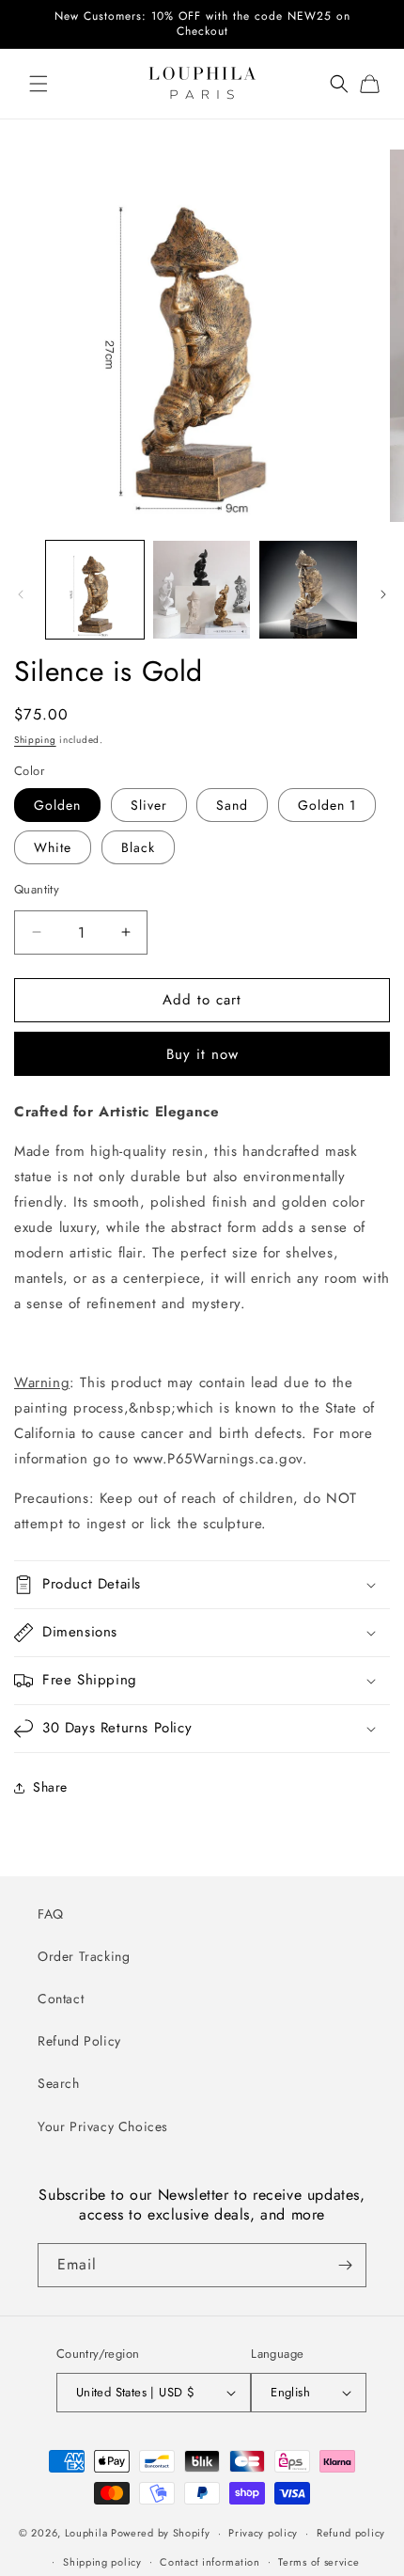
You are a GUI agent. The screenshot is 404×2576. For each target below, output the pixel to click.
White (53, 847)
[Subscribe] (345, 2265)
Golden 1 (327, 805)
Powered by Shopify (161, 2533)
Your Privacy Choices (103, 2126)
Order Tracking (84, 1956)
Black (138, 847)
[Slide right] (383, 594)
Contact (61, 1999)
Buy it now (202, 1054)
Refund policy (351, 2533)
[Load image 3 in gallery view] (308, 590)
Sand (232, 805)
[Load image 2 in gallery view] (202, 590)
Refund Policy (79, 2041)
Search (59, 2083)
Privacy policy (263, 2533)
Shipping (35, 740)
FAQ (51, 1914)
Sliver (149, 805)
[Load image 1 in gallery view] (95, 590)
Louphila (86, 2533)
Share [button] (50, 1787)
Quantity (37, 889)
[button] (38, 84)
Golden (57, 805)
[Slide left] (21, 594)
